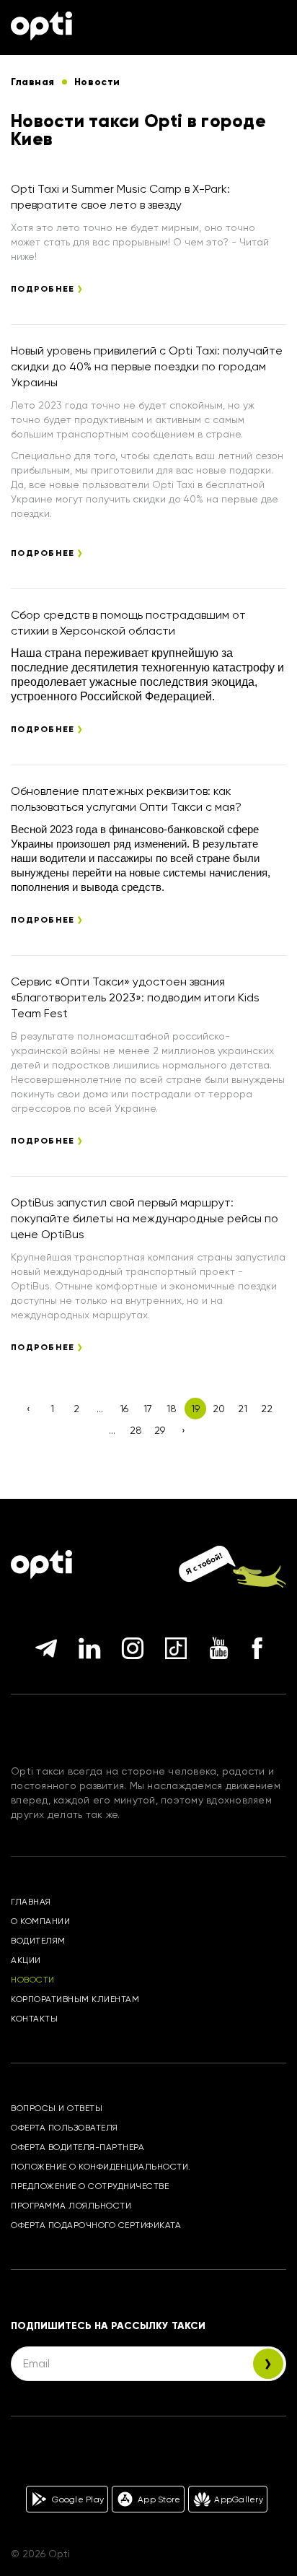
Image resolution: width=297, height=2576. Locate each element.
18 (172, 1409)
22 (267, 1409)
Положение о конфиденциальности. (101, 2167)
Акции (26, 1960)
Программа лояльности (71, 2206)
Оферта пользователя (65, 2128)
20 (219, 1409)
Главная (31, 1902)
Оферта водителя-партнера (77, 2147)
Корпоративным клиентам (75, 1999)
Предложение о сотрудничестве (90, 2186)
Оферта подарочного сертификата (96, 2225)
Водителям (38, 1941)
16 (124, 1409)
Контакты (34, 2019)
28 (136, 1430)
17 (148, 1409)
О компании (40, 1921)
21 (243, 1409)
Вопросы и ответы (57, 2108)
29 (160, 1430)
